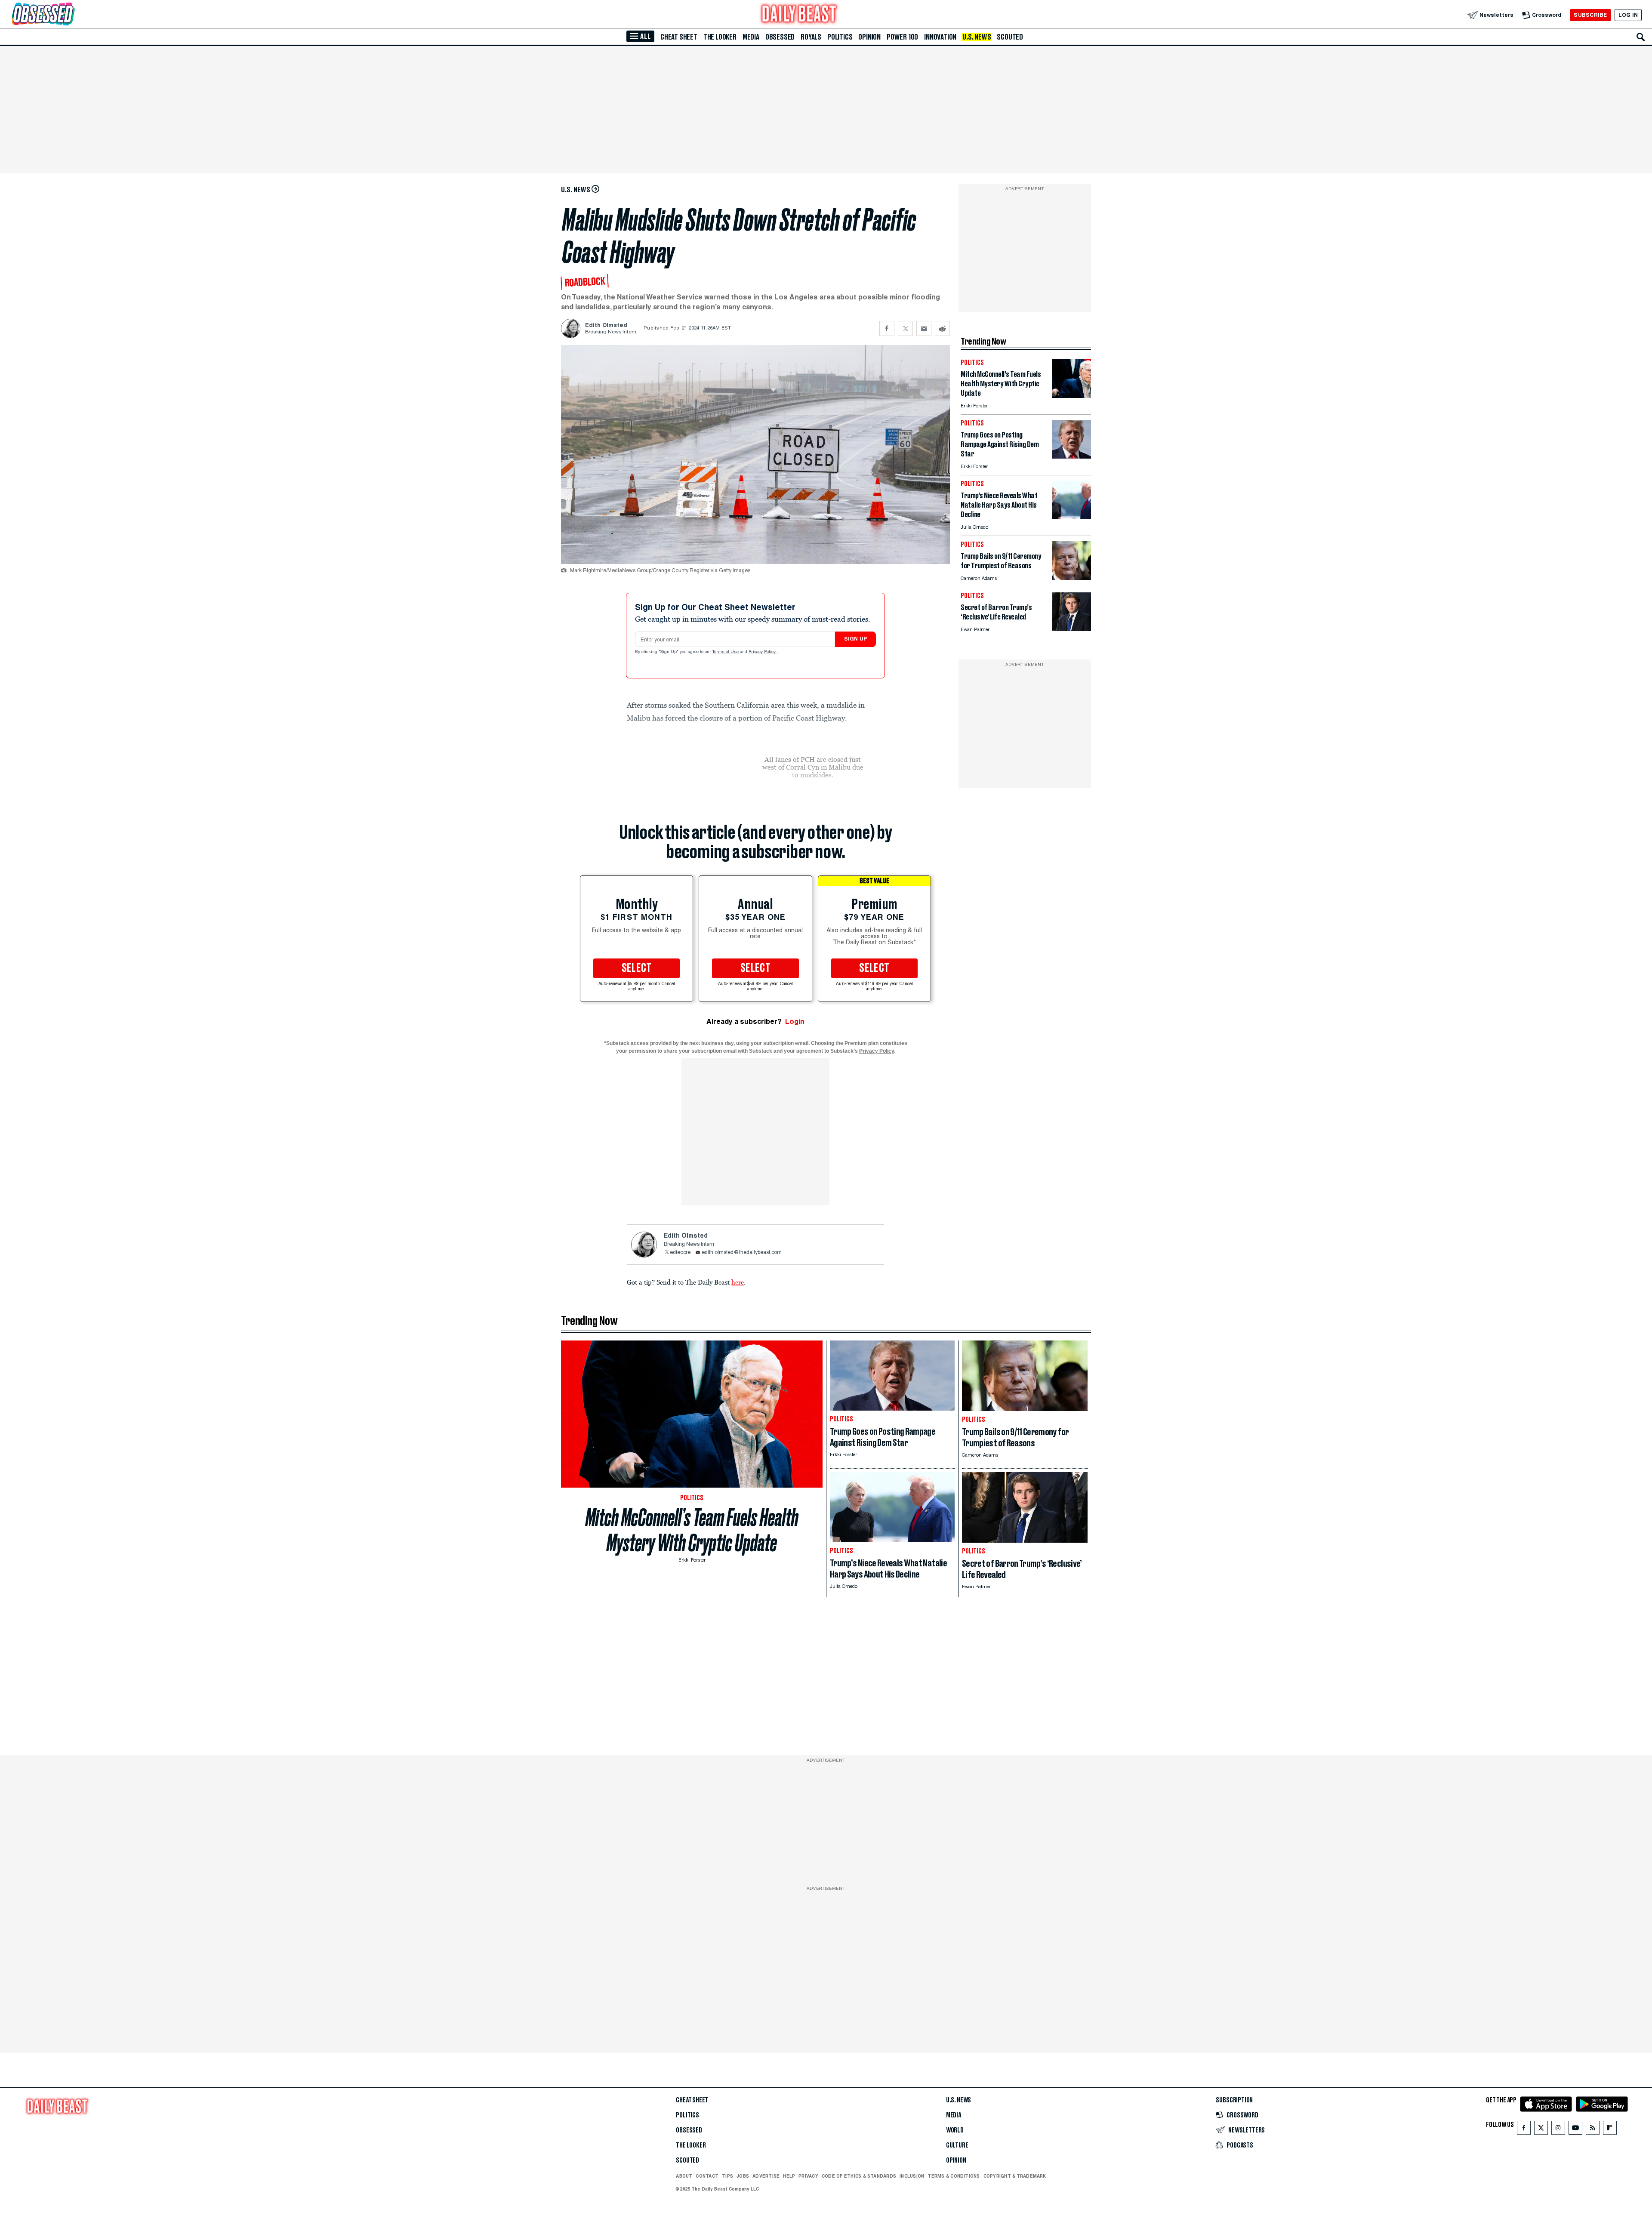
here (738, 1282)
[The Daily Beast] (799, 15)
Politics (840, 37)
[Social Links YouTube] (1575, 2130)
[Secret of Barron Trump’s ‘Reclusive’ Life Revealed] (1072, 629)
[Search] (1641, 37)
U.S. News (977, 37)
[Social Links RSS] (1593, 2130)
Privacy (808, 2176)
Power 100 (902, 37)
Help (789, 2176)
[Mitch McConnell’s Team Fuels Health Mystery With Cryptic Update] (1072, 396)
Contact (707, 2176)
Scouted (1010, 37)
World (955, 2130)
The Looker (720, 37)
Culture (957, 2145)
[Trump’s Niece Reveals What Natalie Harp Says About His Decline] (1072, 517)
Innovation (940, 37)
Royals (811, 37)
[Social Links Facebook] (1524, 2130)
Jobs (743, 2176)
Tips (727, 2176)
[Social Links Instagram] (1558, 2130)
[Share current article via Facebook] (887, 328)
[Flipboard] (1610, 2130)
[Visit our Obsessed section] (71, 15)
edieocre (680, 1253)
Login (795, 1021)
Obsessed (780, 37)
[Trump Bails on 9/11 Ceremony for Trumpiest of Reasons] (1072, 578)
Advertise (766, 2176)
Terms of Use (726, 652)
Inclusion (912, 2176)
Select (637, 968)
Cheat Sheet (679, 37)
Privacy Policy (763, 652)
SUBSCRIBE (1590, 15)
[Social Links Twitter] (1541, 2130)
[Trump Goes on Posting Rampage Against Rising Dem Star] (1072, 456)
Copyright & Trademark (1015, 2176)
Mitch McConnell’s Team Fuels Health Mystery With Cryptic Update (692, 1530)
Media (751, 37)
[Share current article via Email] (924, 328)
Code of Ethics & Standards (859, 2176)
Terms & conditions (954, 2176)
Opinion (869, 37)
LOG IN (1628, 15)
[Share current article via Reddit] (942, 328)
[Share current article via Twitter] (905, 328)
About (684, 2176)
